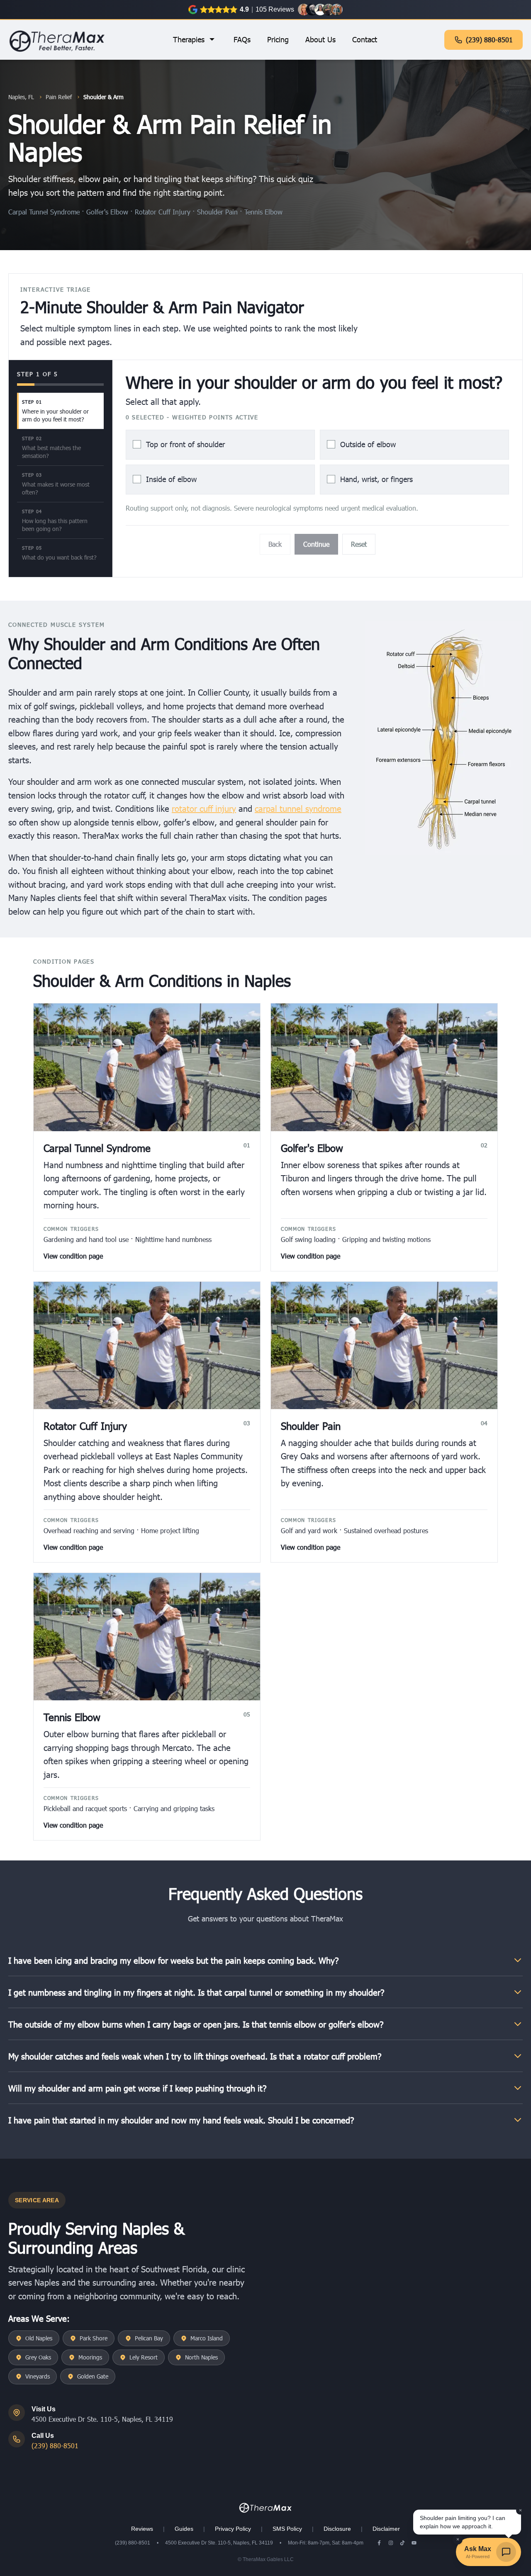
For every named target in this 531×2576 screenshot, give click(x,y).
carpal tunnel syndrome (298, 808)
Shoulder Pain (218, 212)
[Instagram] (391, 2543)
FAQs (242, 39)
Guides (184, 2529)
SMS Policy (287, 2529)
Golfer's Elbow (108, 212)
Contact (365, 39)
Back (275, 544)
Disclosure (337, 2529)
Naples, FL (21, 97)
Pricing (278, 39)
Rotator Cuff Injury (164, 212)
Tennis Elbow (263, 212)
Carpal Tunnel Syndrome (45, 212)
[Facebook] (379, 2543)
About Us (320, 39)
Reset (359, 544)
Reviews (142, 2529)
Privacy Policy (233, 2529)
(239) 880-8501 (489, 40)
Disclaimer (386, 2529)
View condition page (73, 1256)
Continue (316, 544)
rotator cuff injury (204, 808)
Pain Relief (59, 97)
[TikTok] (402, 2543)
